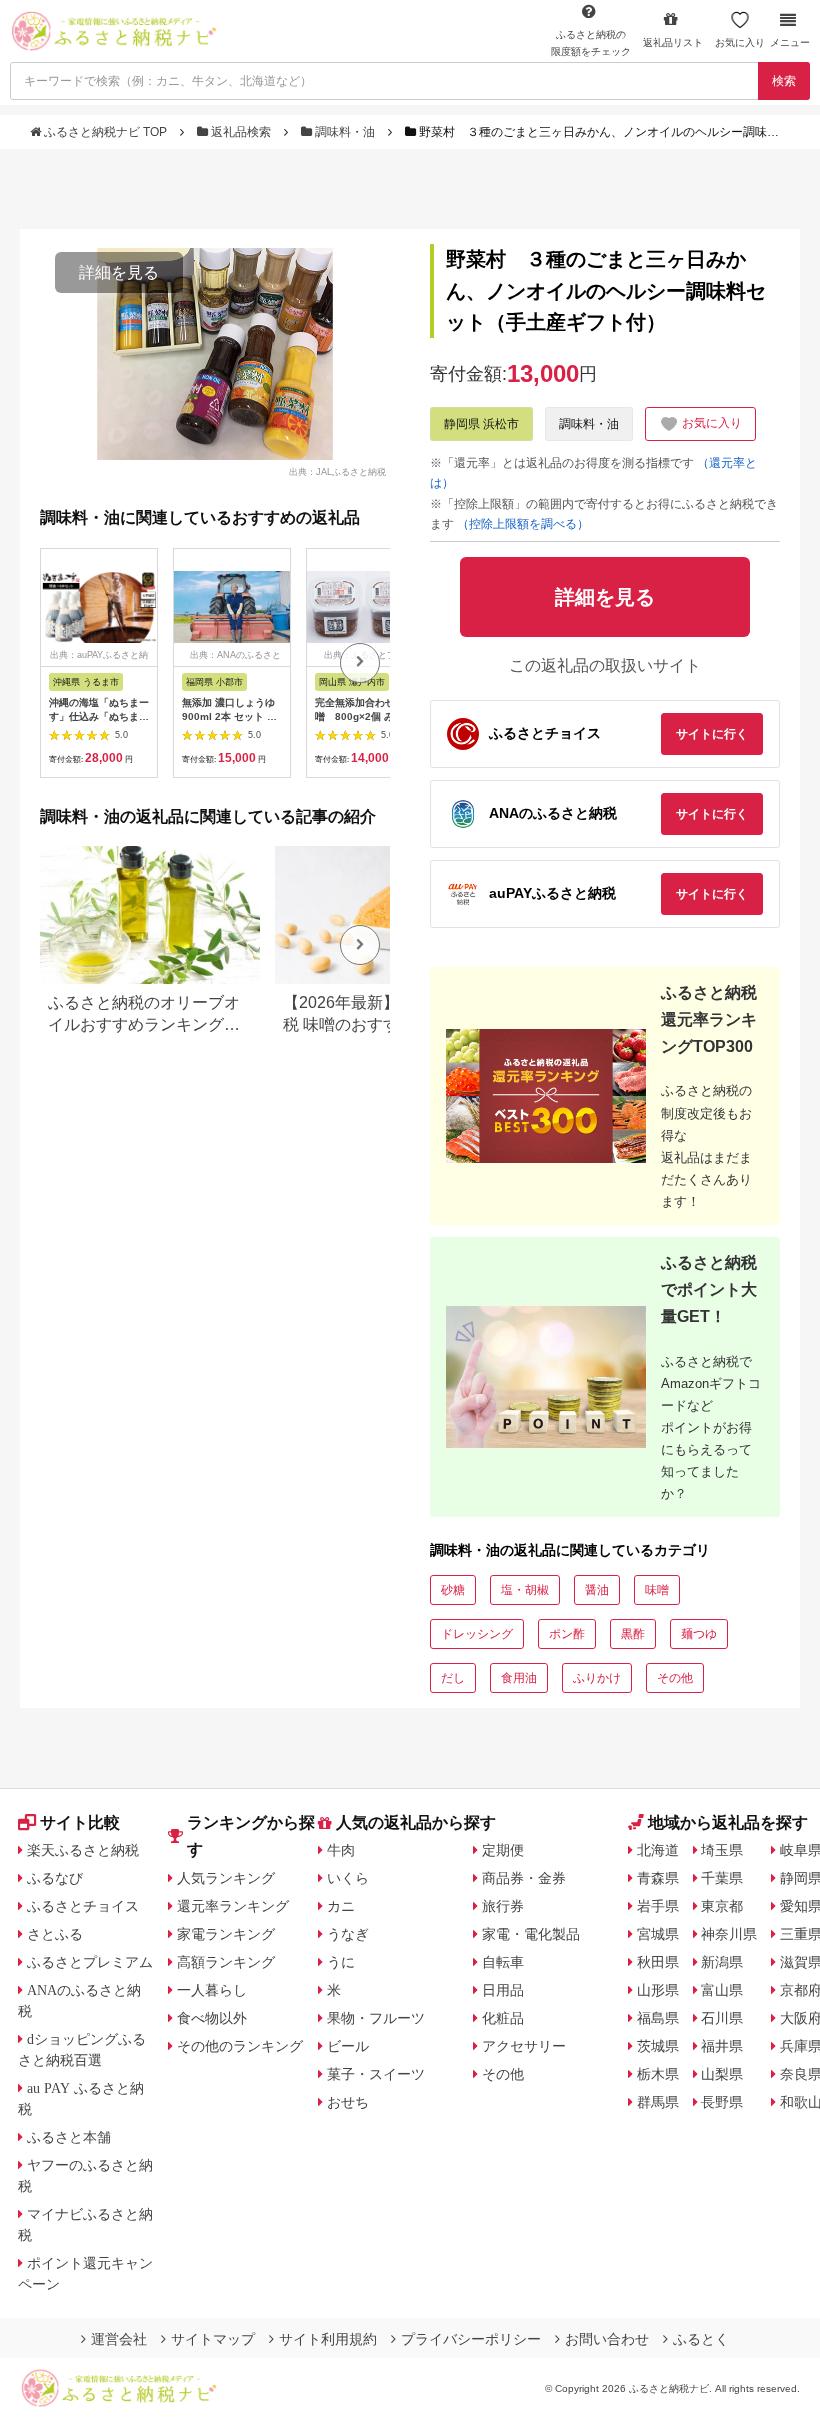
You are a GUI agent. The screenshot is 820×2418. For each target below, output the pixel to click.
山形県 (658, 1990)
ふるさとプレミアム (90, 1962)
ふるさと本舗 (69, 2137)
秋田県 (658, 1962)
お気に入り (740, 42)
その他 (675, 1678)
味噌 (657, 1590)
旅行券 (503, 1906)
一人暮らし (212, 1990)
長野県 (722, 2102)
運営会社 (119, 2339)
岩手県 (658, 1906)
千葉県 (722, 1878)
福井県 (722, 2046)
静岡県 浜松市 (481, 424)
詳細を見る (119, 272)
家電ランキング (226, 1934)
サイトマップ (213, 2339)
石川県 (722, 2018)
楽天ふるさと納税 (83, 1850)
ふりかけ (597, 1678)
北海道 (658, 1850)
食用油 (519, 1678)
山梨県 (722, 2074)
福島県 (658, 2018)
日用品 (503, 1990)
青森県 (658, 1878)
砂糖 (453, 1590)
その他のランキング (240, 2046)
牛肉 (341, 1850)
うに (341, 1962)
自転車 (503, 1962)
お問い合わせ (607, 2339)
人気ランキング (226, 1878)
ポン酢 (567, 1634)
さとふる (55, 1934)
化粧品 (503, 2018)
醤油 (597, 1590)
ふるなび (55, 1878)
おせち (348, 2102)
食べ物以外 (212, 2018)
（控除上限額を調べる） (523, 524)
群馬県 (658, 2102)
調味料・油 (345, 132)
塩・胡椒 (525, 1590)
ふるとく (701, 2339)
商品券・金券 (524, 1878)
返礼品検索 (241, 132)
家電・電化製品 (531, 1934)
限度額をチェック (591, 43)
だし (453, 1678)
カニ (341, 1906)
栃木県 (658, 2074)
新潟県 (722, 1962)
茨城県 (658, 2046)
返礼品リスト (673, 42)
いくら (348, 1878)
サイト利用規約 (328, 2339)
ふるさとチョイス (83, 1906)
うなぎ (348, 1934)
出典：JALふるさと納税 (337, 471)
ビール (348, 2046)
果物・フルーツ (376, 2018)
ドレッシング (477, 1634)
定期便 (503, 1850)
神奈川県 (729, 1934)
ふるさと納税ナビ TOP (105, 132)
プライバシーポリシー (471, 2339)
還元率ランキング (233, 1906)
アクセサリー (524, 2046)
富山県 (722, 1990)
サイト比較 (80, 1822)
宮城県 (658, 1934)
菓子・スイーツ (376, 2074)
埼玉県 (722, 1850)
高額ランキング (226, 1962)
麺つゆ (699, 1634)
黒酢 (633, 1634)
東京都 (722, 1906)
